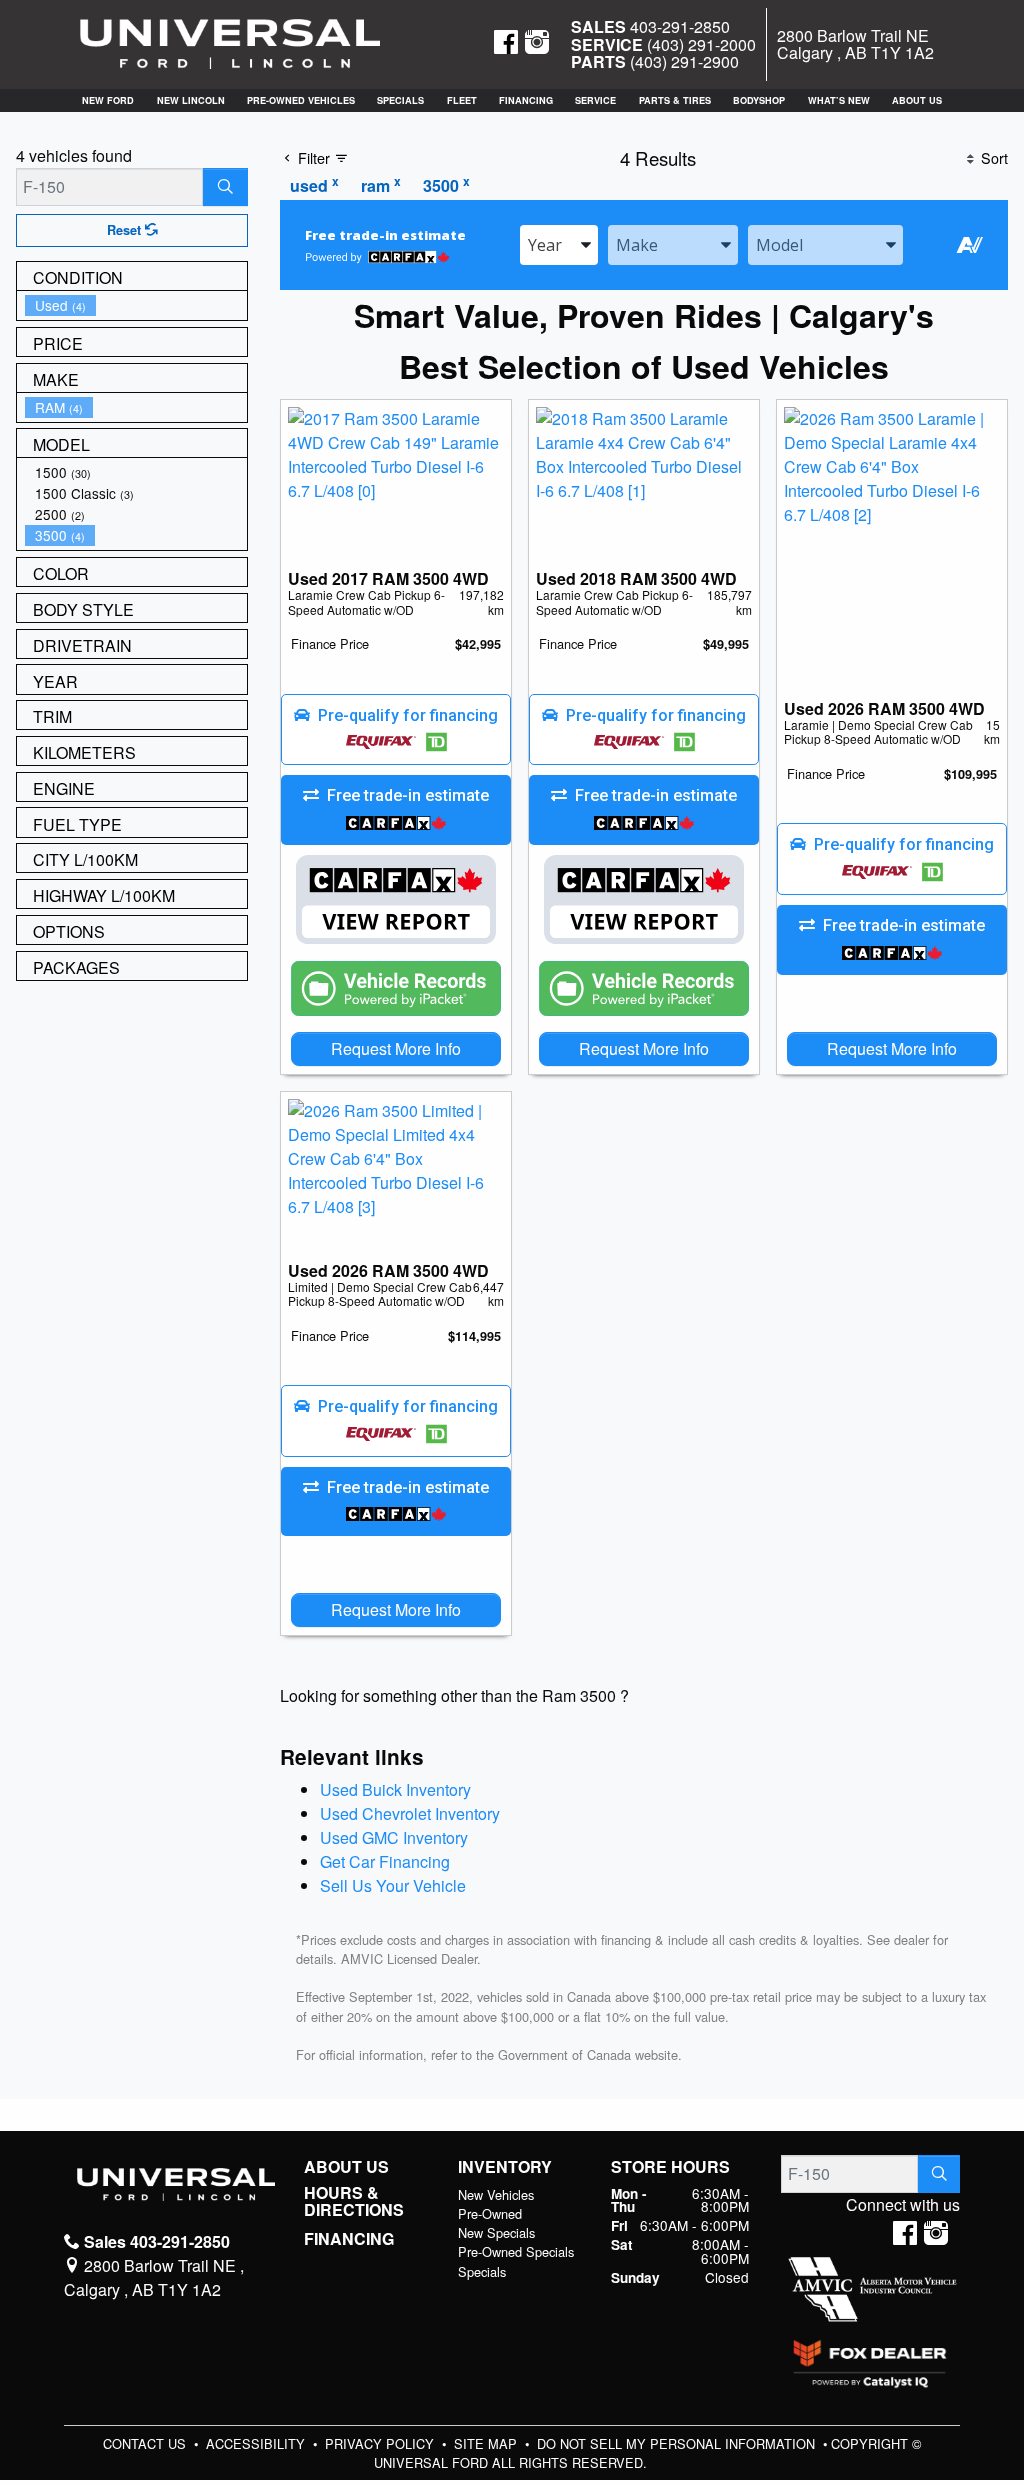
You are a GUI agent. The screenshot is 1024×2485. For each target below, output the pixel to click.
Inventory (505, 2167)
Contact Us (146, 2443)
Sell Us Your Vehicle (393, 1885)
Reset (126, 230)
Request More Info (396, 1048)
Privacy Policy (381, 2443)
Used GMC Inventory (394, 1837)
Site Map (487, 2443)
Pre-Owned (490, 2213)
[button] (108, 100)
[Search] (225, 187)
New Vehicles (496, 2194)
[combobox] (559, 245)
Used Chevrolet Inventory (410, 1813)
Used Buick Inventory (395, 1789)
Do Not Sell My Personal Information (678, 2443)
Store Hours (670, 2167)
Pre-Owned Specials (516, 2251)
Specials (482, 2271)
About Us (346, 2167)
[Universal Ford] (230, 42)
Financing (349, 2239)
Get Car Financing (385, 1861)
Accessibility (257, 2443)
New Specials (496, 2232)
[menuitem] (136, 305)
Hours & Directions (354, 2201)
